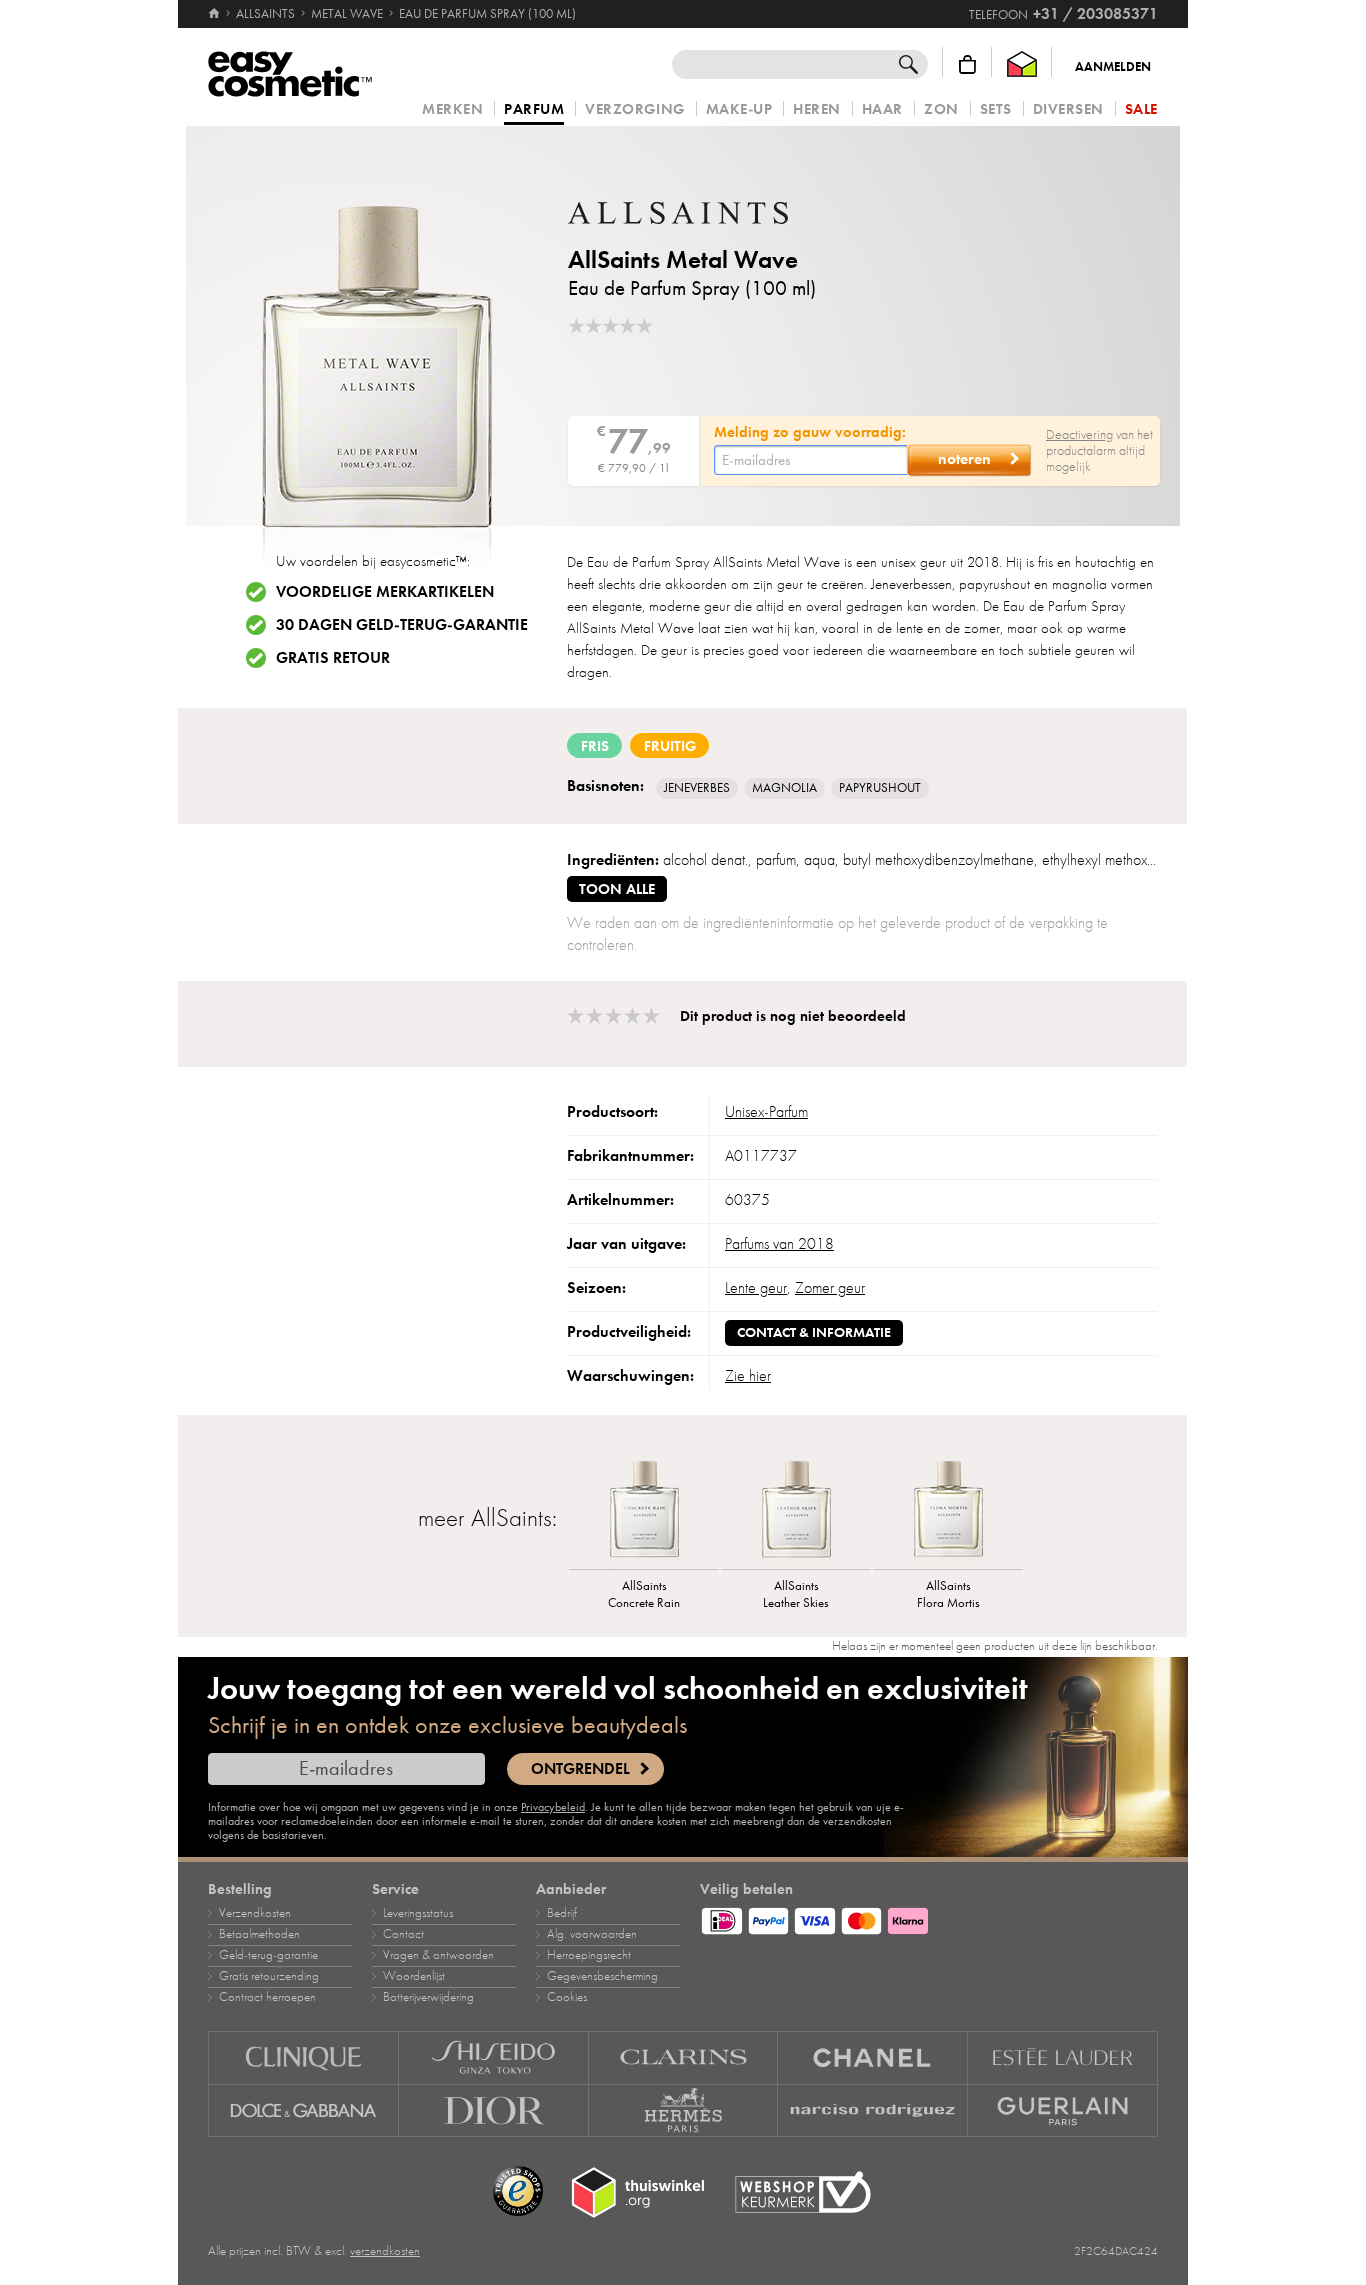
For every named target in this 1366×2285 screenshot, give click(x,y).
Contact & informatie (814, 1332)
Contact (403, 1934)
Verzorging (634, 109)
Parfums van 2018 (779, 1244)
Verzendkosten (255, 1913)
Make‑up (739, 109)
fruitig (670, 746)
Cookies (567, 1997)
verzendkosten (385, 2251)
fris (595, 746)
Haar (882, 109)
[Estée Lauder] (1063, 2057)
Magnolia (784, 788)
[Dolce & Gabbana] (303, 2111)
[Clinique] (303, 2057)
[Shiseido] (494, 2057)
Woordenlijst (414, 1976)
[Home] (215, 14)
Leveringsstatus (418, 1913)
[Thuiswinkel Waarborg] (1022, 64)
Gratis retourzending (269, 1976)
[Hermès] (684, 2111)
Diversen (1068, 109)
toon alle (617, 889)
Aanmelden (1113, 67)
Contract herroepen (267, 1997)
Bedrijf (562, 1913)
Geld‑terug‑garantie (268, 1955)
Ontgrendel (580, 1769)
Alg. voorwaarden (592, 1934)
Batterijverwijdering (428, 1997)
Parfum (534, 110)
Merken (452, 109)
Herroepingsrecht (589, 1955)
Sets (996, 109)
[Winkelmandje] (967, 64)
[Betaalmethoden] (929, 1918)
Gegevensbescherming (602, 1976)
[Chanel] (873, 2057)
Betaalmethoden (259, 1934)
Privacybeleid (553, 1807)
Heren (817, 109)
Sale (1141, 109)
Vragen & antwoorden (438, 1955)
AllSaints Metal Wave (683, 259)
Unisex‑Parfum (766, 1112)
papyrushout (880, 788)
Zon (941, 109)
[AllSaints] (688, 213)
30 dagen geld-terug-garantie (402, 625)
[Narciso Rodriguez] (873, 2111)
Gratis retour (333, 658)
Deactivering (1079, 434)
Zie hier (748, 1376)
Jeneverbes (697, 788)
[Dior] (494, 2111)
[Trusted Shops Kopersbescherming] (518, 2192)
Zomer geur (830, 1288)
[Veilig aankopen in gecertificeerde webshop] (803, 2192)
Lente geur (756, 1288)
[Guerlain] (1063, 2111)
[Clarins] (684, 2057)
